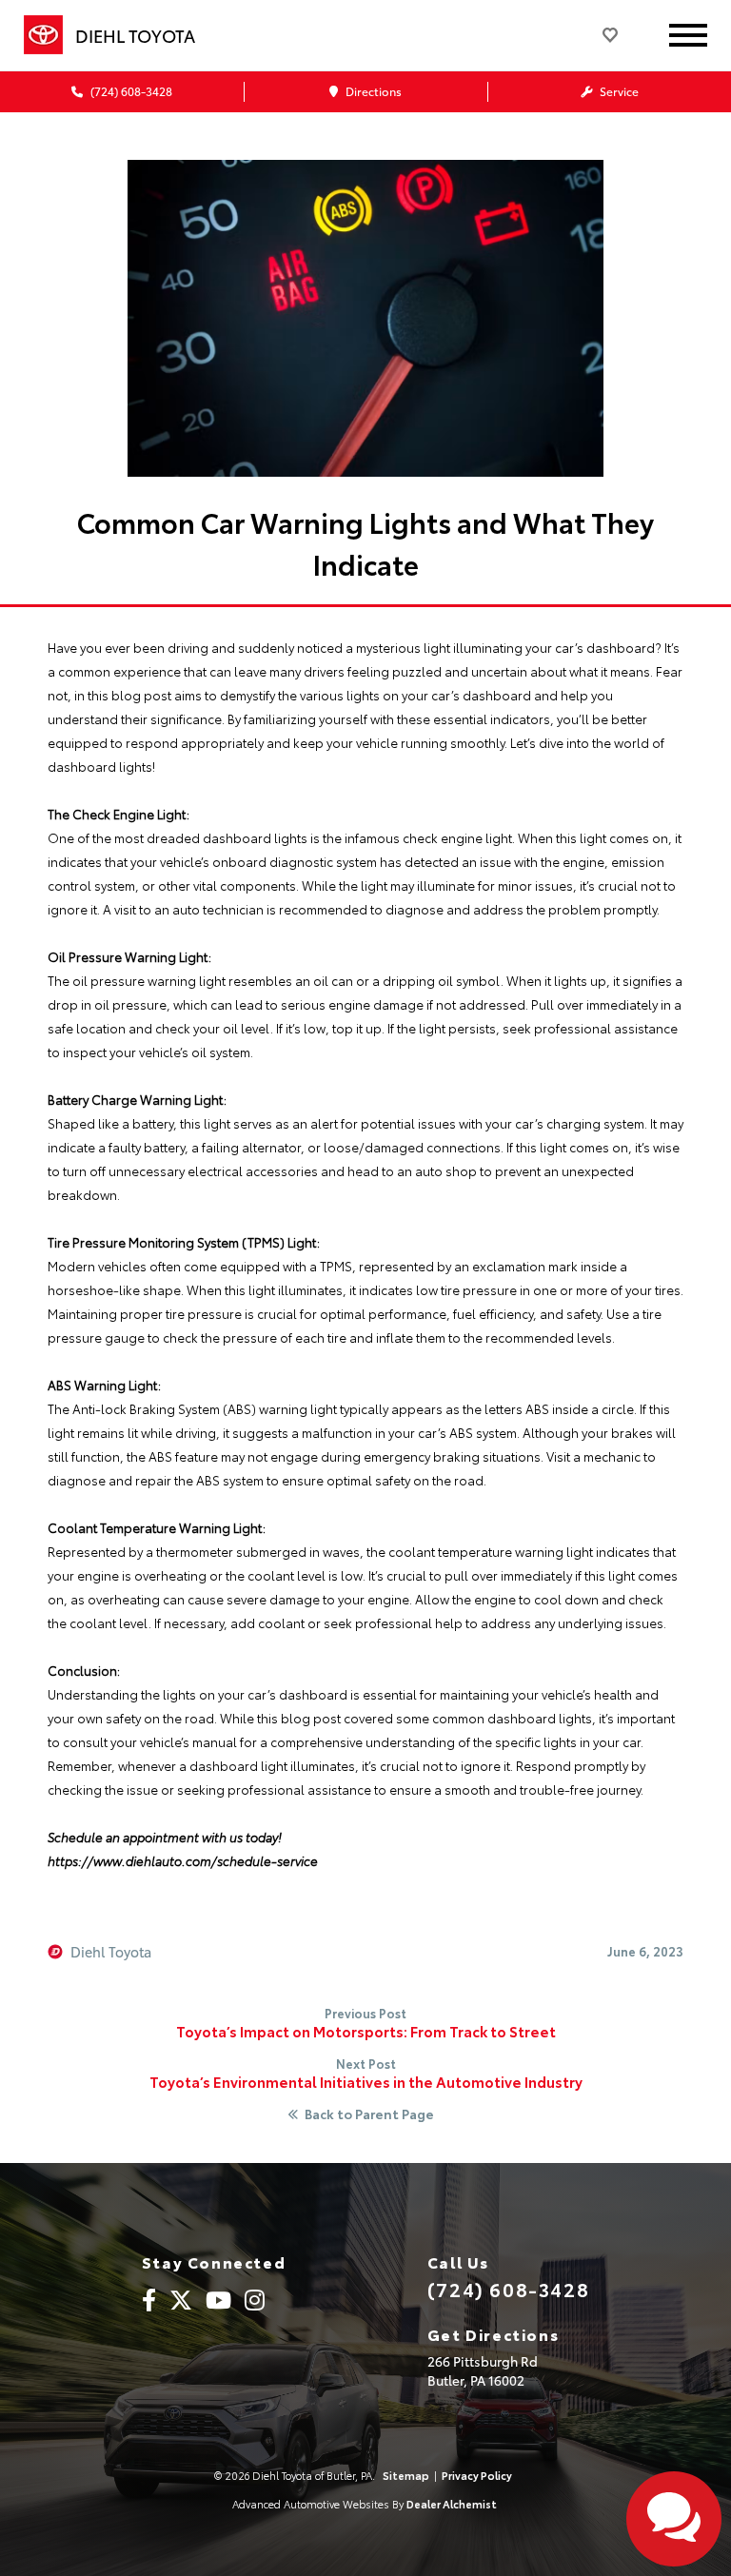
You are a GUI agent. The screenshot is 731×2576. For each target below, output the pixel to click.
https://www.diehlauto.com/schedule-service (183, 1860)
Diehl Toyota (111, 1952)
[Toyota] (43, 35)
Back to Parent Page (369, 2114)
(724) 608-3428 (130, 91)
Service (618, 91)
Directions (372, 91)
